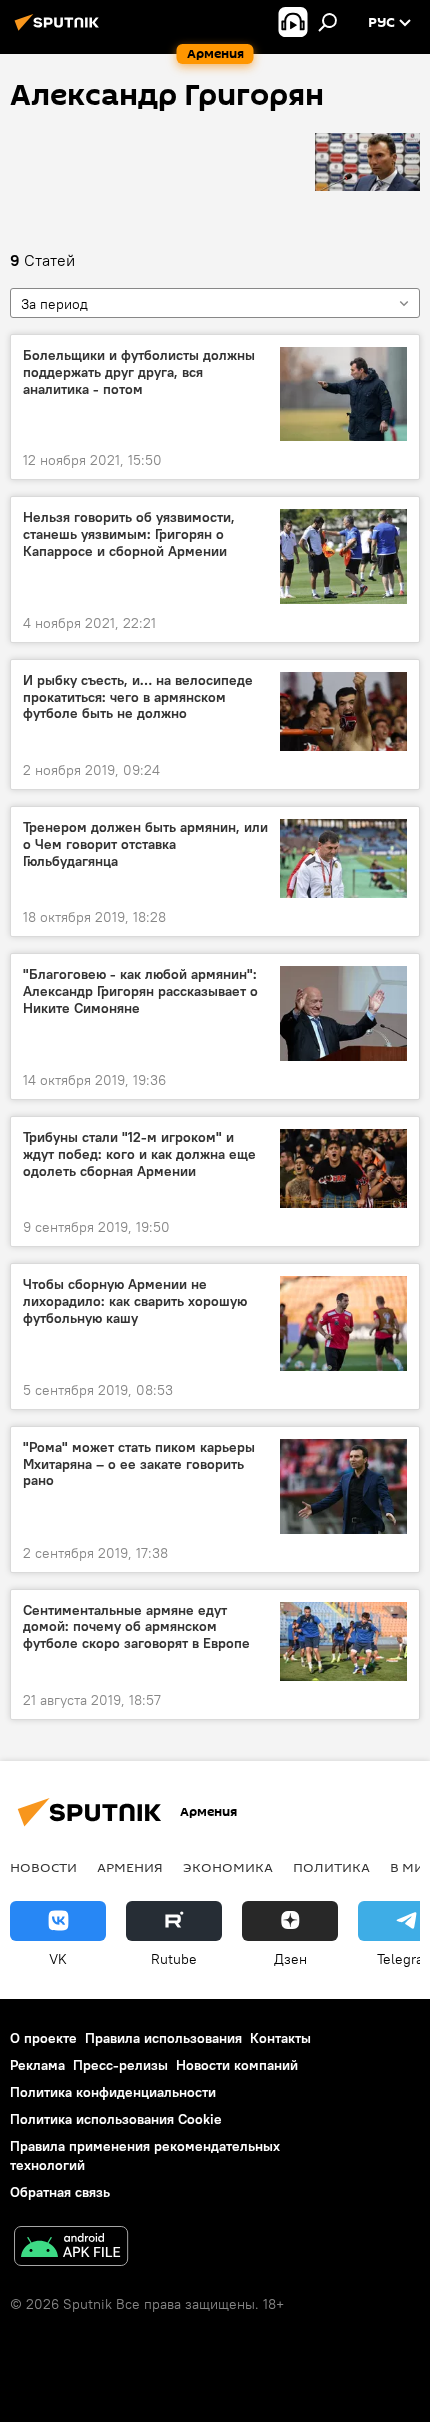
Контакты (280, 2038)
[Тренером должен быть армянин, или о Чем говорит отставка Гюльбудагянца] (343, 858)
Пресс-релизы (120, 2065)
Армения (130, 1867)
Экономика (228, 1867)
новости (43, 1867)
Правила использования (163, 2038)
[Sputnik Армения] (60, 30)
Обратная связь (60, 2192)
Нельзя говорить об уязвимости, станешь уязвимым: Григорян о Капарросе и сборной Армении (129, 534)
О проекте (43, 2038)
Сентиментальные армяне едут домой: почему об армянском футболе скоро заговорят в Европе (136, 1627)
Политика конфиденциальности (113, 2092)
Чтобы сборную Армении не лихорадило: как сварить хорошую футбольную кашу (135, 1301)
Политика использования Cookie (116, 2119)
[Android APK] (71, 2248)
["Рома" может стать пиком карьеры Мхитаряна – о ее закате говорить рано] (343, 1486)
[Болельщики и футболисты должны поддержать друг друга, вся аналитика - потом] (343, 394)
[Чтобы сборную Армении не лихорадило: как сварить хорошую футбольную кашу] (343, 1323)
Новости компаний (237, 2065)
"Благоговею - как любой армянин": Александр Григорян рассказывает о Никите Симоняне (140, 991)
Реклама (37, 2065)
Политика (331, 1867)
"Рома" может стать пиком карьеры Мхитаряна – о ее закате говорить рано (139, 1464)
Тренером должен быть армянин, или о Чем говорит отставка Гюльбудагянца (145, 844)
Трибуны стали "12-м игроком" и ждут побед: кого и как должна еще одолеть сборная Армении (139, 1154)
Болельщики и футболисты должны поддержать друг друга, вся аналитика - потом (139, 372)
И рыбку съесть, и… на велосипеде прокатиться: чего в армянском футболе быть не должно (138, 697)
